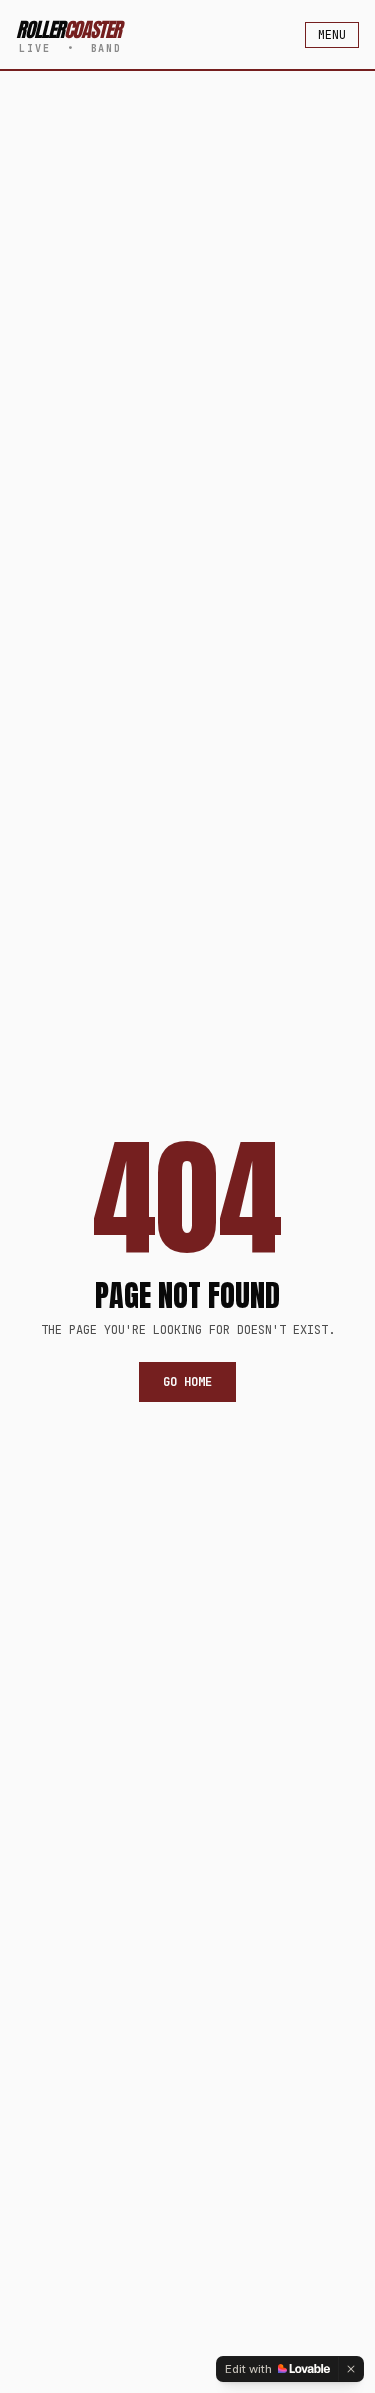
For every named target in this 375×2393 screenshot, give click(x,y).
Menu (332, 35)
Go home (187, 1382)
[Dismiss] (351, 2369)
